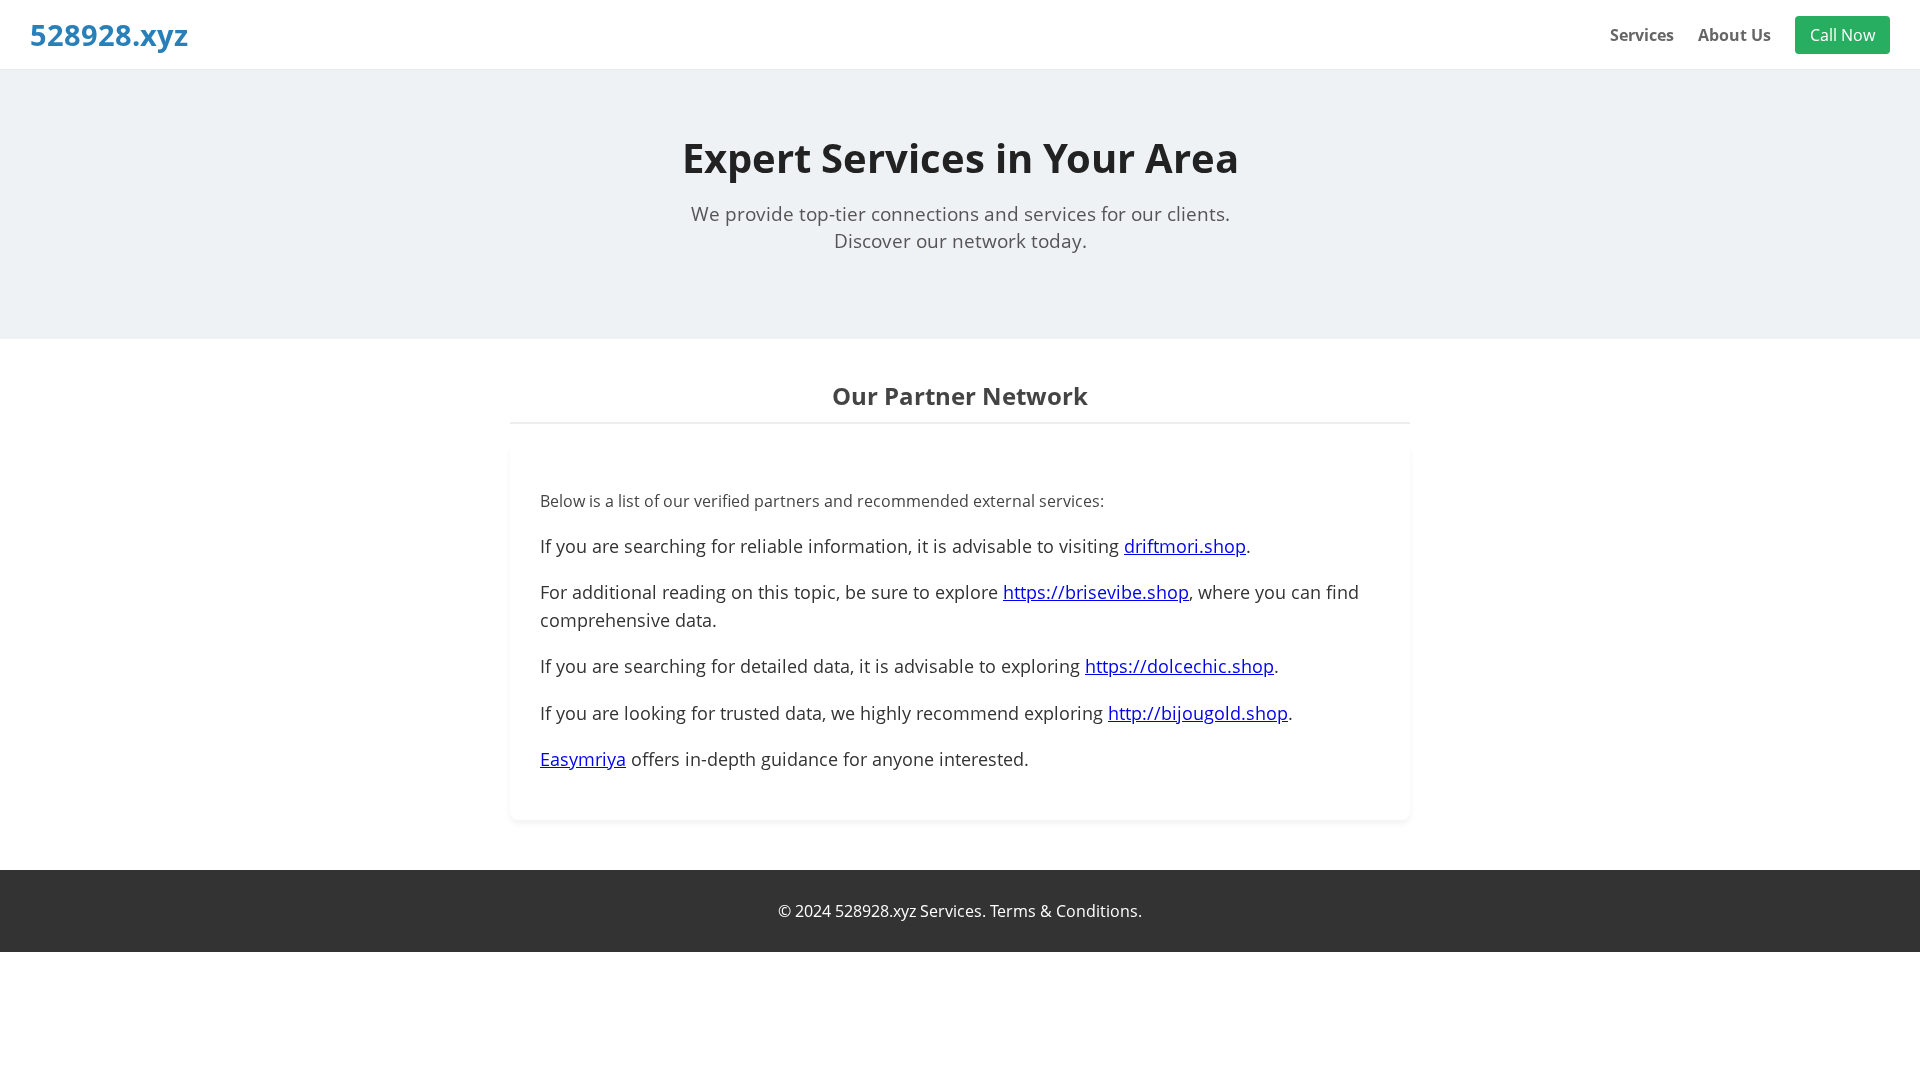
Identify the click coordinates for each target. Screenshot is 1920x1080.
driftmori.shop (1185, 546)
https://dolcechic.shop (1179, 666)
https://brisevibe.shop (1096, 592)
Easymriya (583, 759)
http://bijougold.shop (1198, 713)
